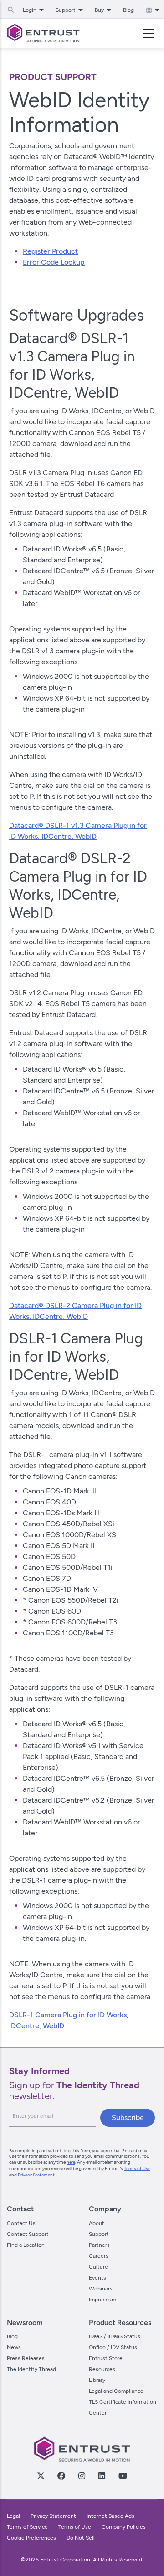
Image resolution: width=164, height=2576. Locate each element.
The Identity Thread (31, 2369)
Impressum (102, 2300)
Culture (98, 2267)
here (71, 2162)
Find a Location (26, 2245)
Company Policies (124, 2527)
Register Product (50, 251)
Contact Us (21, 2223)
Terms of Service (27, 2527)
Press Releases (26, 2358)
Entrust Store (106, 2358)
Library (97, 2380)
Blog (128, 10)
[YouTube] (123, 2476)
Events (97, 2278)
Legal (13, 2516)
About (97, 2223)
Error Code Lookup (54, 262)
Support (99, 2234)
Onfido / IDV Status (113, 2347)
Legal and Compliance (116, 2391)
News (14, 2347)
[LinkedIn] (102, 2476)
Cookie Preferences (31, 2538)
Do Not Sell (81, 2538)
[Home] (43, 33)
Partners (99, 2245)
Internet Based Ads (110, 2516)
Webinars (101, 2289)
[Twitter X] (41, 2476)
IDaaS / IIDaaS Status (115, 2336)
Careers (99, 2256)
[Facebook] (61, 2476)
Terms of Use (137, 2168)
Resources (102, 2369)
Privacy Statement (36, 2175)
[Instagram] (82, 2476)
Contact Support (28, 2234)
